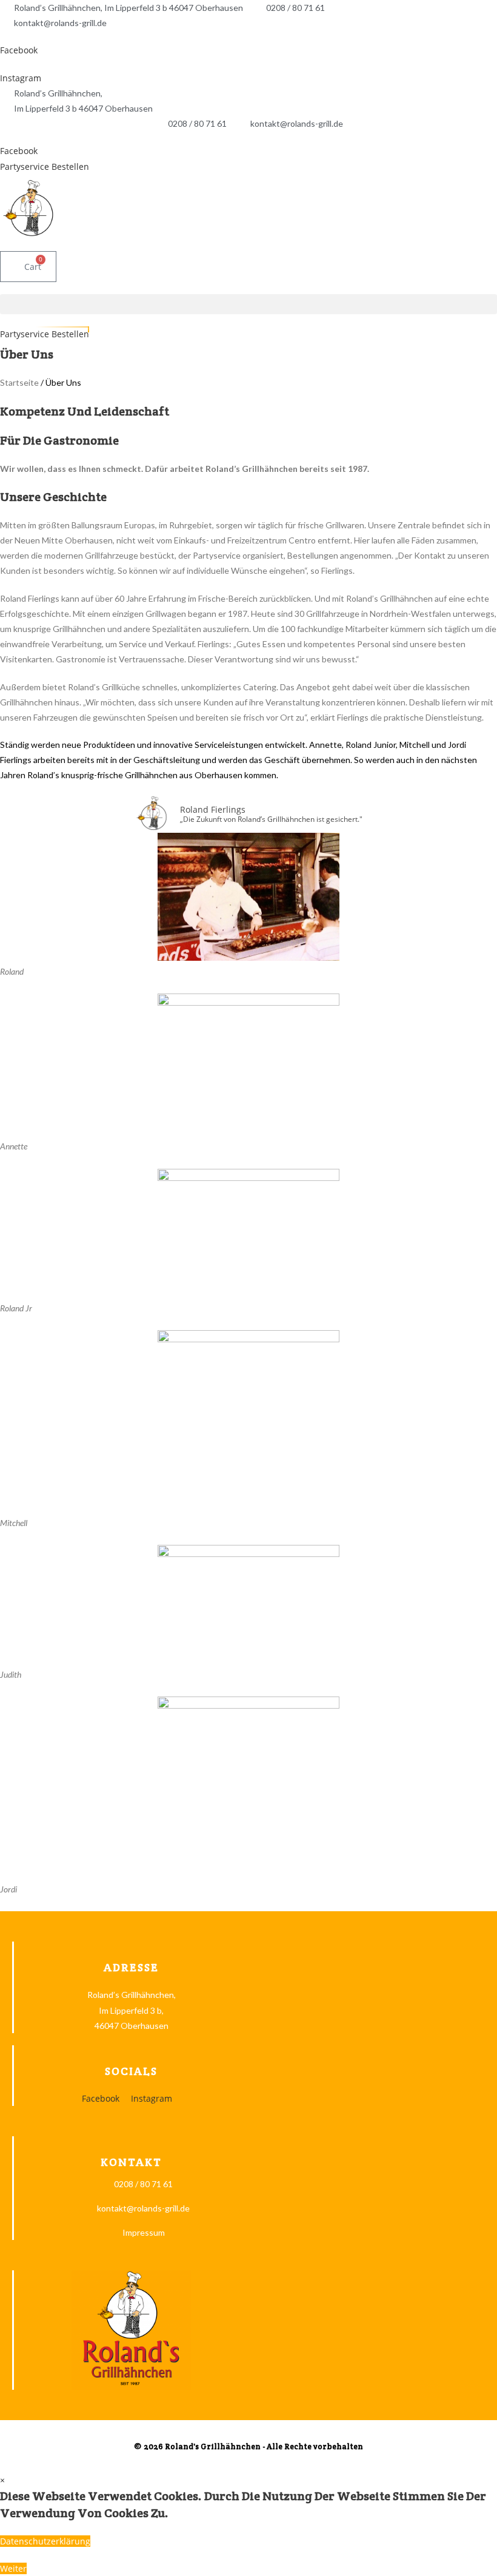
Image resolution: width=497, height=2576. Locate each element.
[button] (248, 304)
